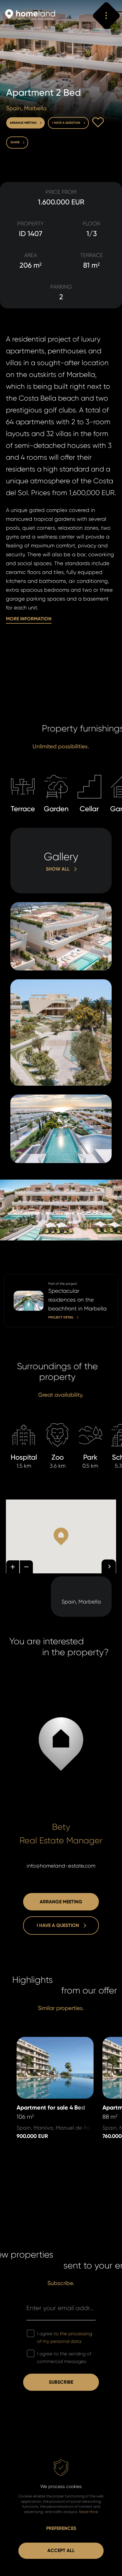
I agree (65, 2337)
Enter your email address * (61, 2308)
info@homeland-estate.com (61, 1866)
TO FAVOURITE (98, 122)
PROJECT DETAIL (23, 1278)
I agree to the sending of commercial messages (64, 2358)
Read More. (89, 2512)
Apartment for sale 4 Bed (48, 2041)
